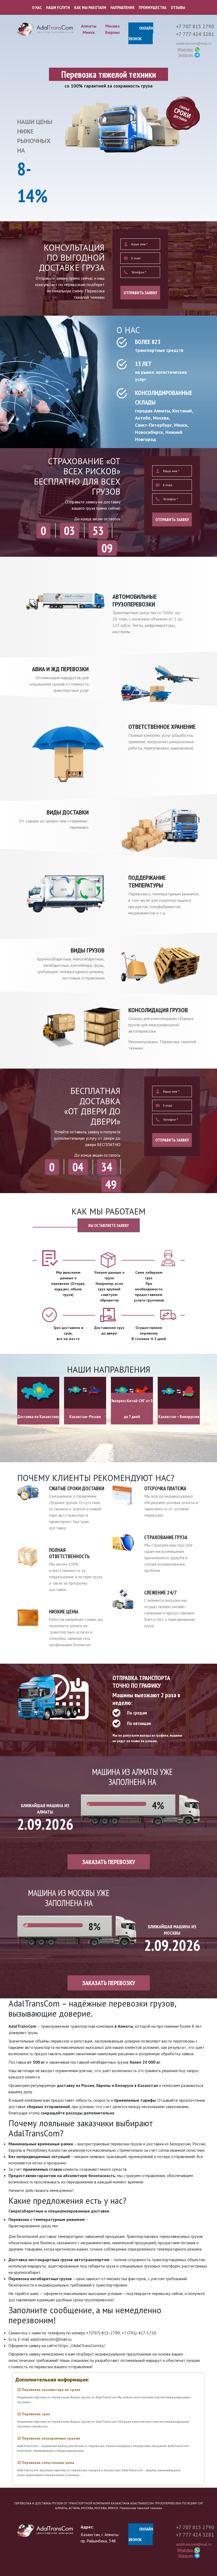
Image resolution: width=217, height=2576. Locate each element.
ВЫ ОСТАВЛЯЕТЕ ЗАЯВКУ (109, 1225)
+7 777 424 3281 (195, 34)
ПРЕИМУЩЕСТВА (153, 7)
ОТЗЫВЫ (178, 7)
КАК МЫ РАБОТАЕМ (90, 7)
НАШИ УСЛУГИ (58, 7)
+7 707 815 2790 (195, 26)
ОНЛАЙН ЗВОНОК (141, 33)
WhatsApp (185, 49)
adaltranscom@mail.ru (194, 43)
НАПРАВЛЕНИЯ (122, 7)
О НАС (37, 7)
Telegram (186, 55)
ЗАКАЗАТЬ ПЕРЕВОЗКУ (109, 1862)
